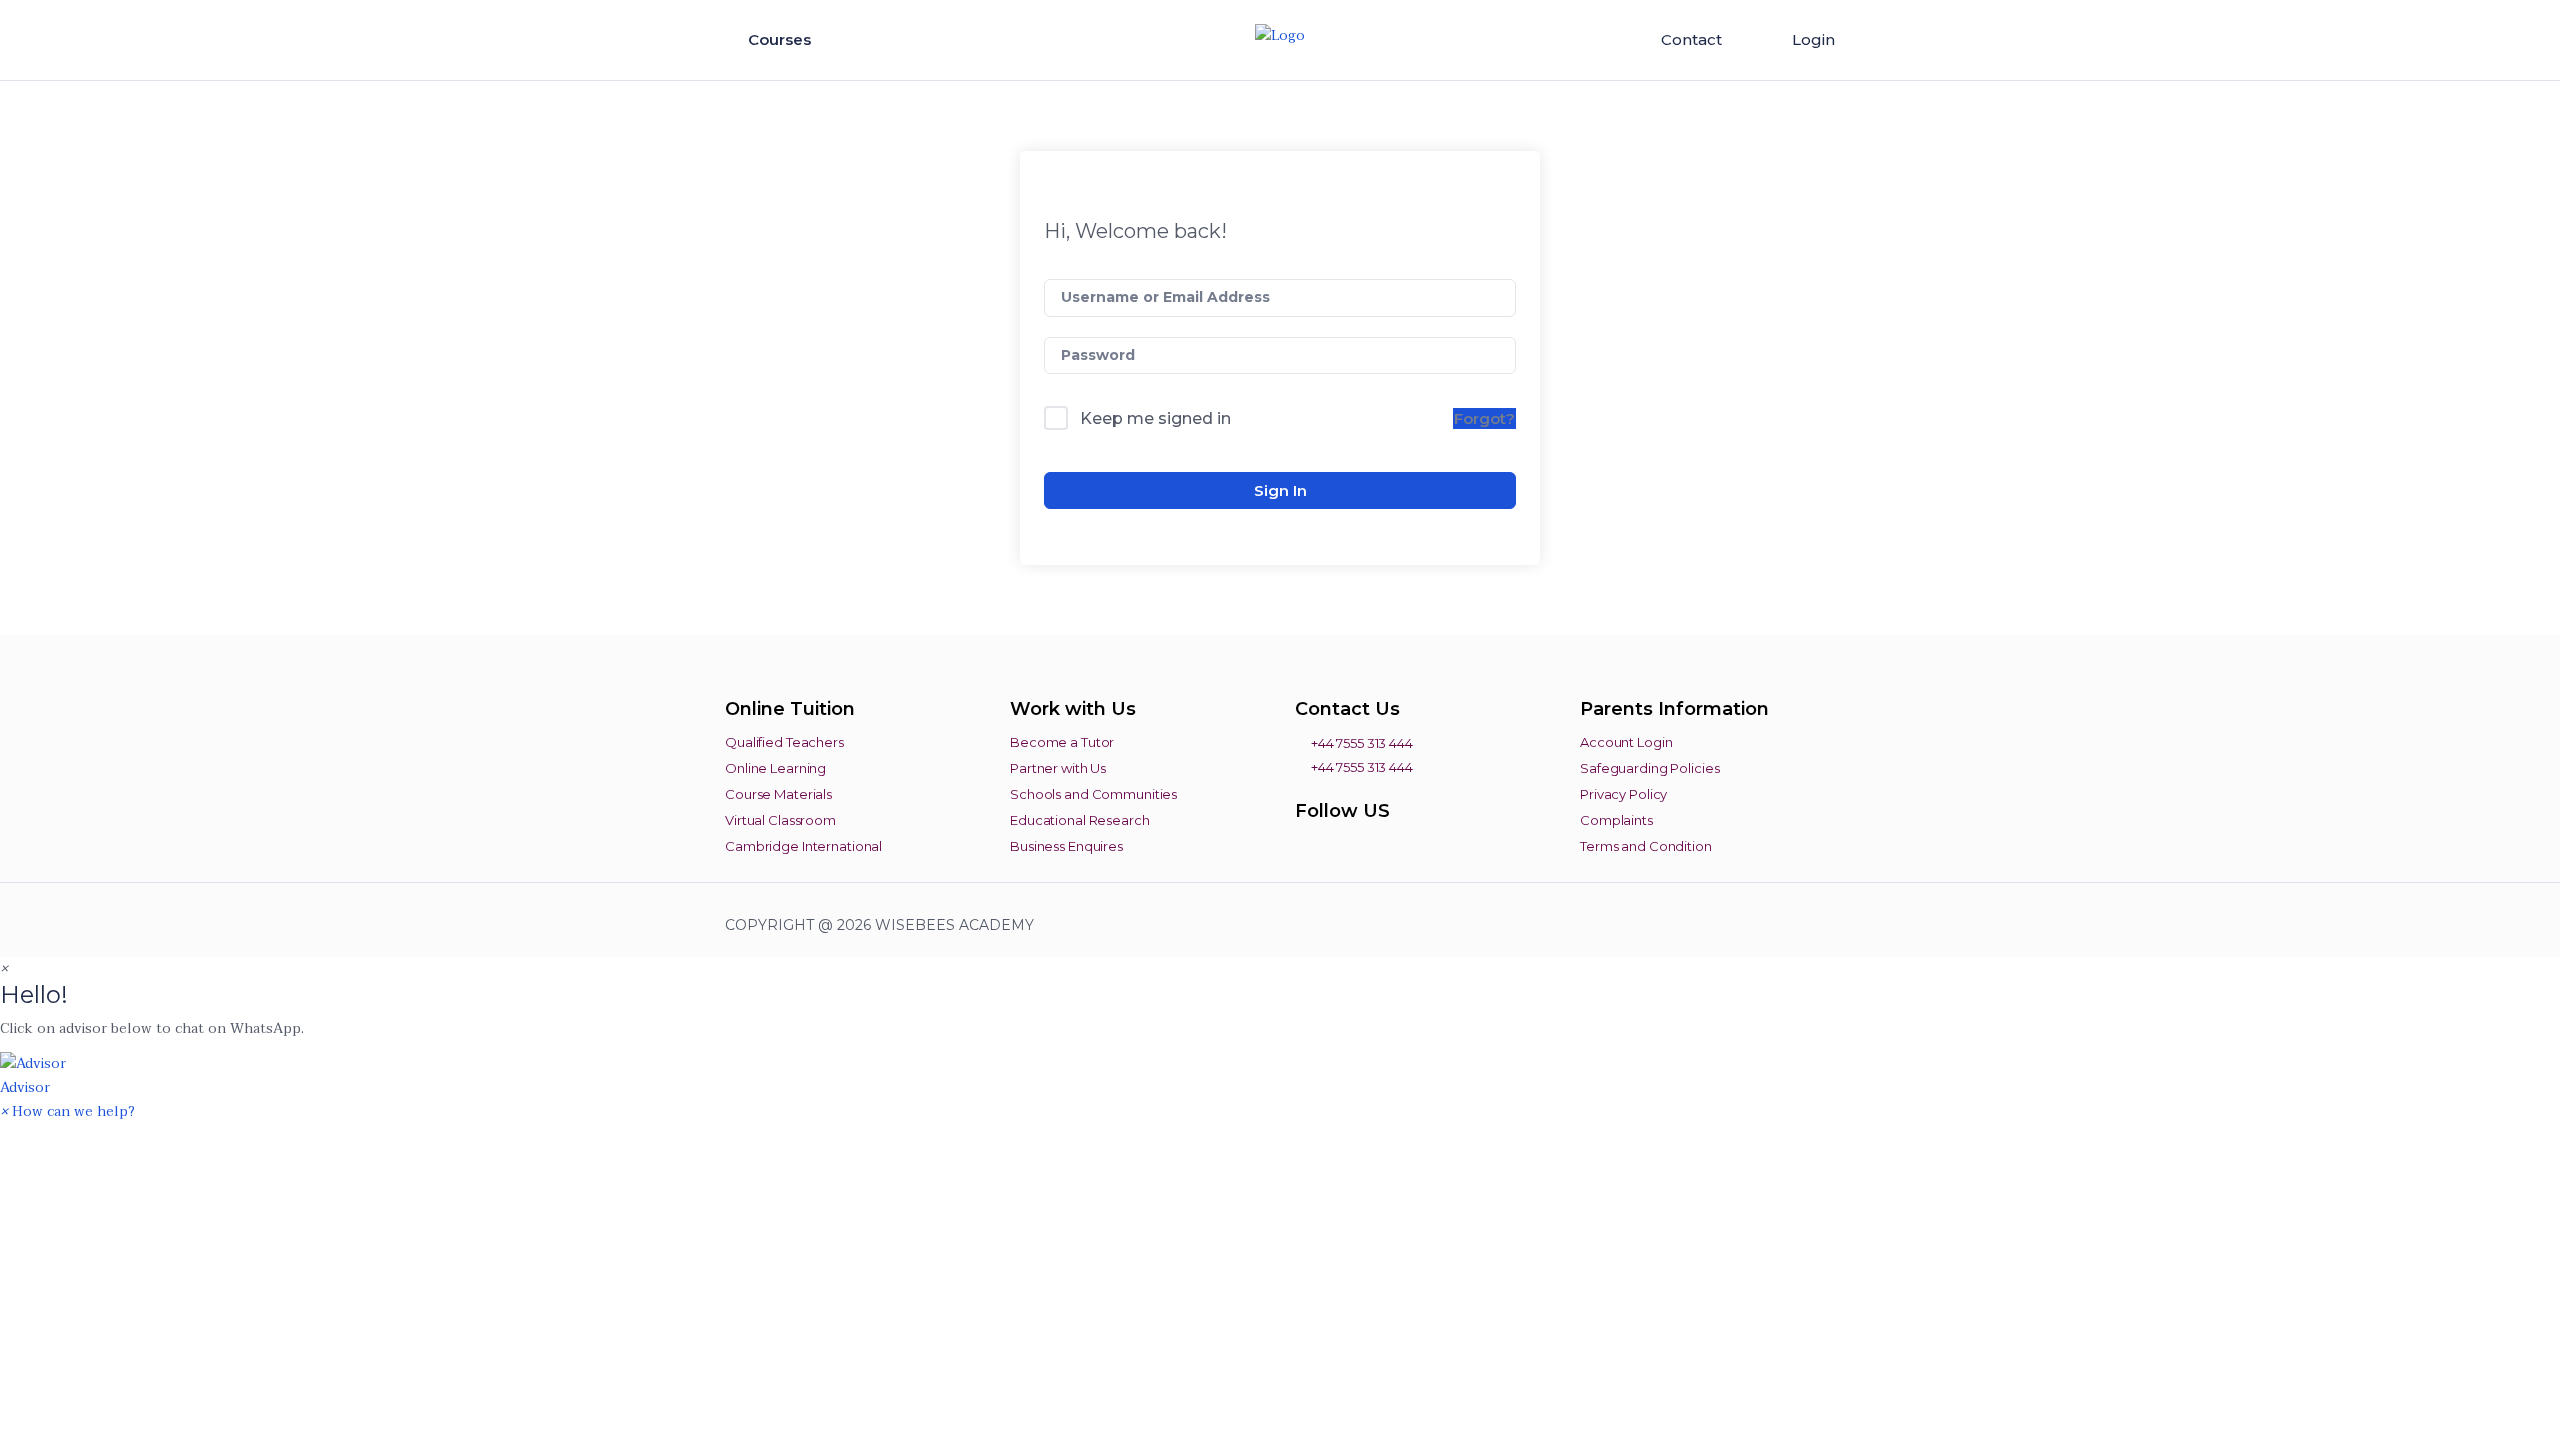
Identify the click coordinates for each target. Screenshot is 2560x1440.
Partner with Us (1058, 768)
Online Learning (775, 768)
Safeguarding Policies (1649, 768)
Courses (781, 39)
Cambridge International (803, 846)
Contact (1691, 39)
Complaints (1616, 820)
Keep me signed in (1155, 418)
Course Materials (778, 794)
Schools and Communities (1093, 794)
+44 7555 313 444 (1360, 743)
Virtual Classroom (780, 820)
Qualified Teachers (784, 742)
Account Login (1626, 742)
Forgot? (1484, 418)
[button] (1280, 1075)
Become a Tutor (1062, 742)
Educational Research (1080, 820)
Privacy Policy (1623, 794)
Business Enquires (1066, 846)
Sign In (1280, 490)
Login (1813, 39)
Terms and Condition (1646, 846)
